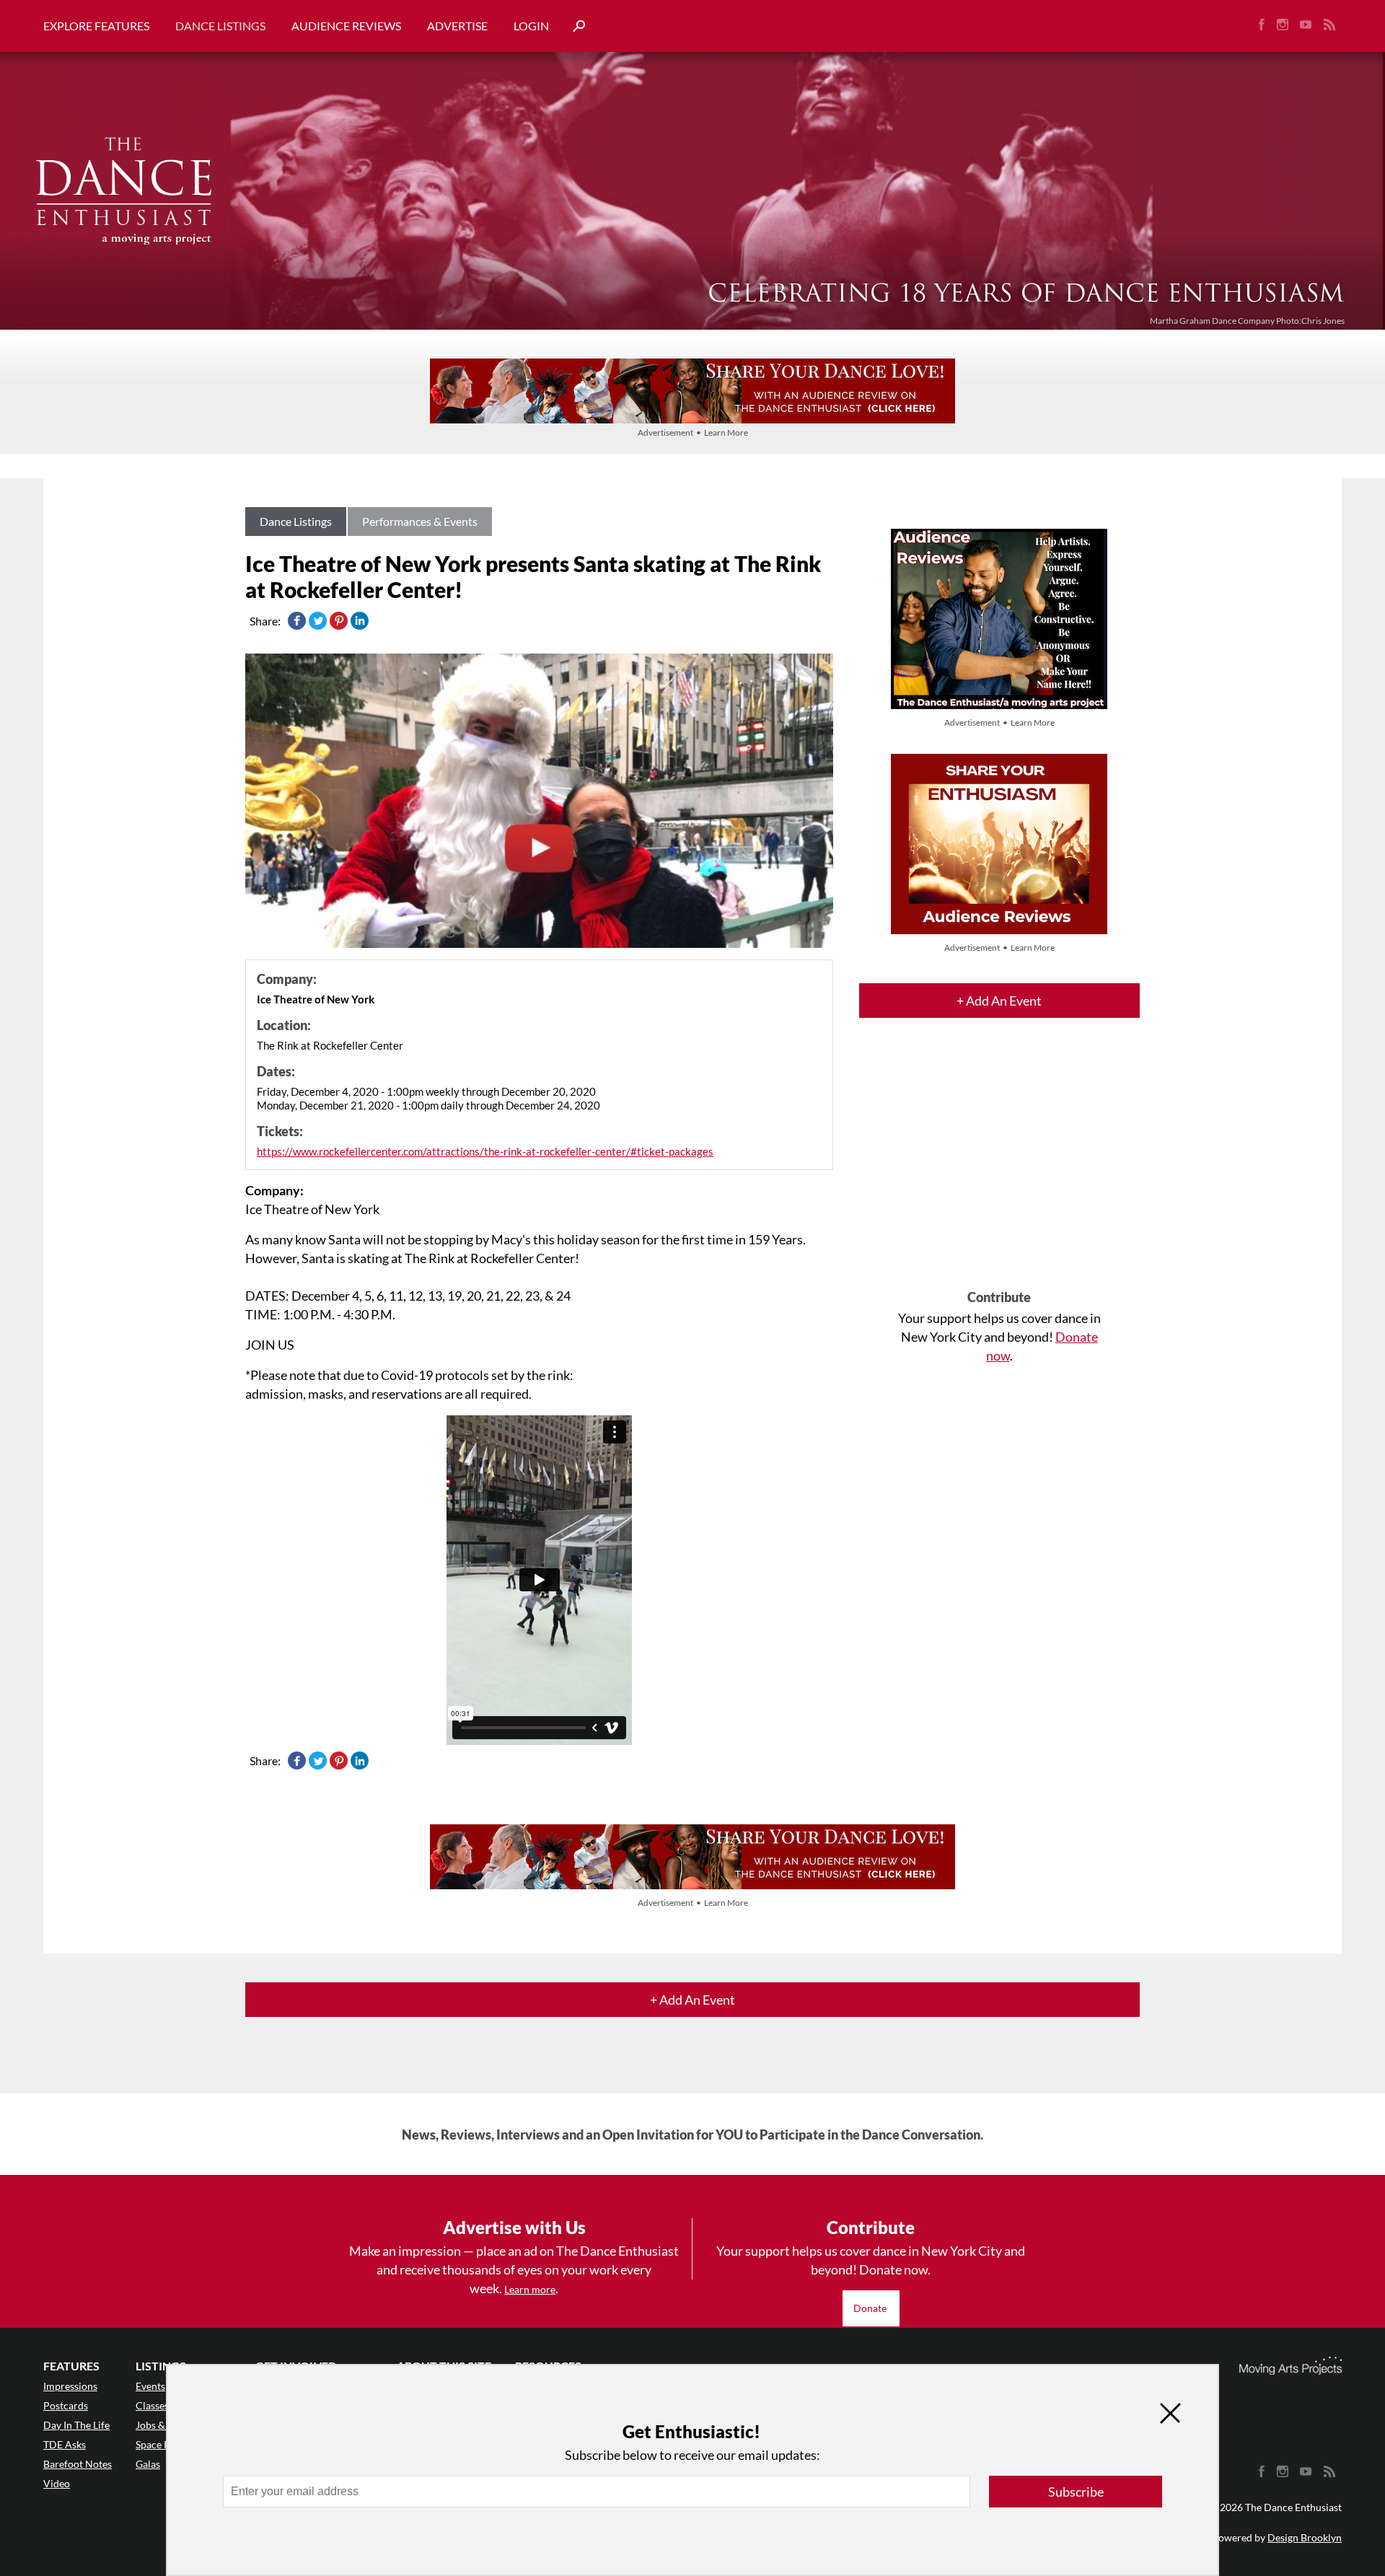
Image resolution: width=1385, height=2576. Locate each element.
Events (150, 2386)
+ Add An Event (999, 1001)
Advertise (457, 26)
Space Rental (164, 2444)
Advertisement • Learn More (693, 432)
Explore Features (96, 26)
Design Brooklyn (1305, 2537)
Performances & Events (420, 521)
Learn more (530, 2289)
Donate (871, 2308)
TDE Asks (65, 2444)
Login (531, 26)
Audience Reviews (346, 26)
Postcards (66, 2405)
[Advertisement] (999, 1166)
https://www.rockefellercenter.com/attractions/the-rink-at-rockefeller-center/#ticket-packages (485, 1151)
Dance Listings (220, 26)
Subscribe (1076, 2492)
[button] (573, 26)
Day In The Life (76, 2425)
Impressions (70, 2386)
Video (57, 2483)
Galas (148, 2464)
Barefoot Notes (78, 2464)
